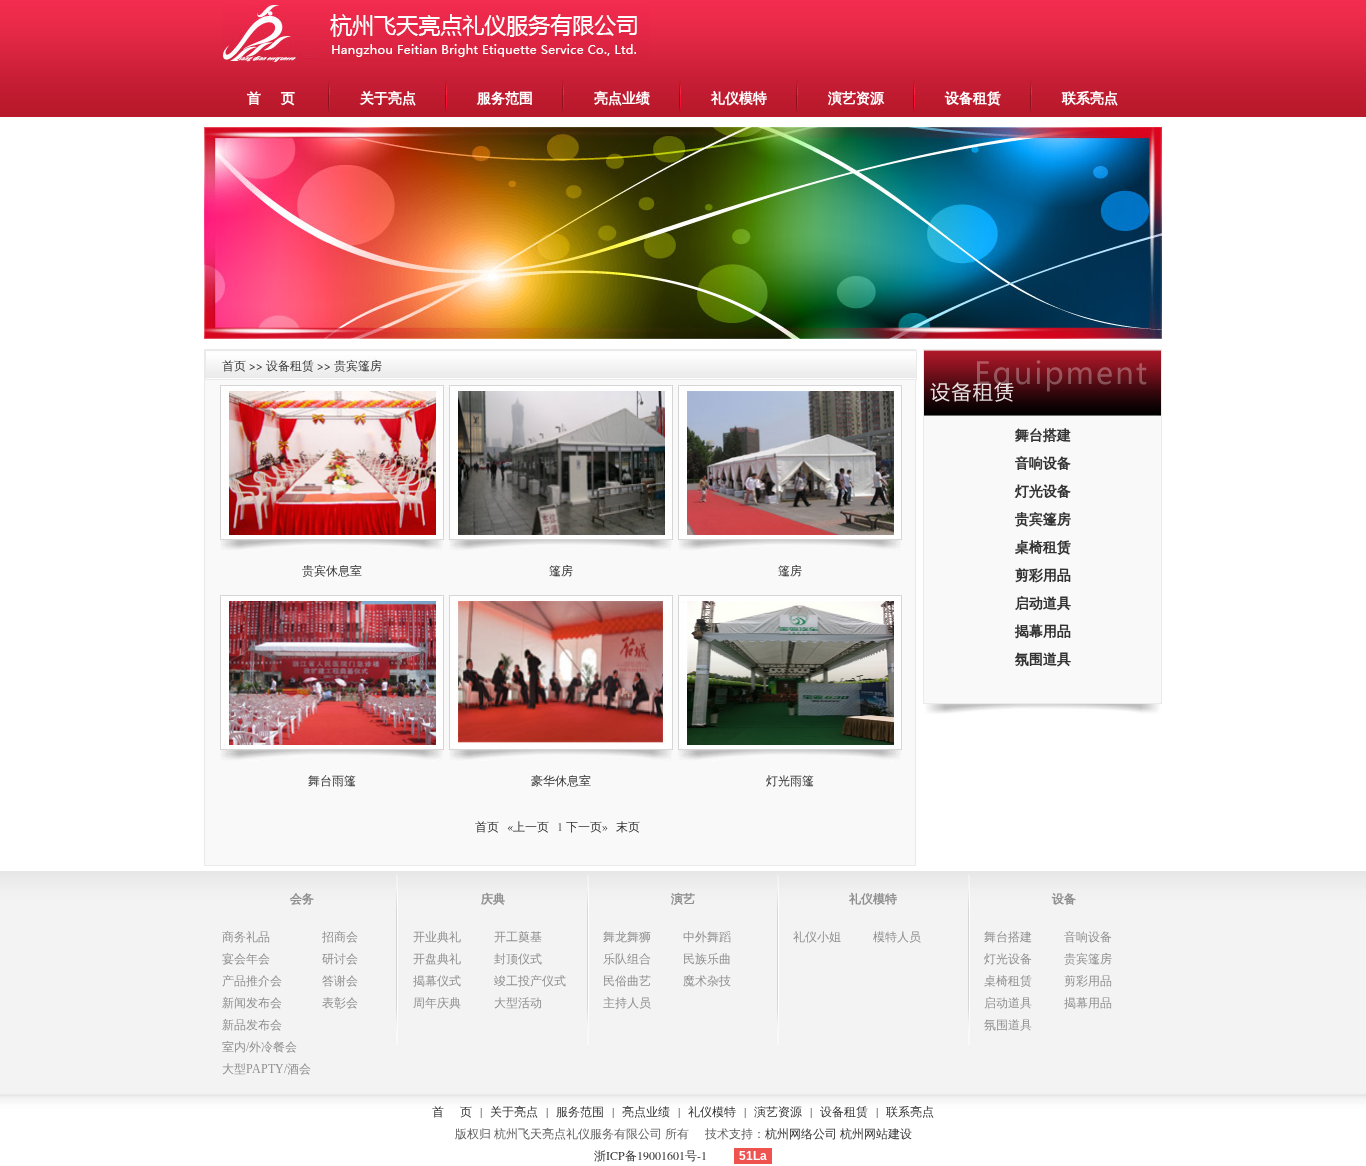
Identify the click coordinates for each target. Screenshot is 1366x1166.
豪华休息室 (561, 780)
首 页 (271, 97)
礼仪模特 (739, 97)
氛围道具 (1043, 658)
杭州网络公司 (801, 1133)
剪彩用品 (1043, 574)
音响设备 (1043, 462)
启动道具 (1043, 602)
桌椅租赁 (1043, 546)
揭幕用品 (1043, 630)
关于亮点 (388, 97)
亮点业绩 (622, 97)
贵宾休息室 (332, 570)
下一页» (587, 826)
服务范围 (505, 97)
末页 (628, 826)
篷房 (561, 570)
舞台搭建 (1043, 434)
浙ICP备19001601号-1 (650, 1155)
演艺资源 (856, 97)
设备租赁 (973, 97)
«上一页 (528, 826)
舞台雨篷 (332, 780)
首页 (487, 826)
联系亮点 (1090, 97)
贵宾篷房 (1043, 518)
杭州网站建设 (876, 1133)
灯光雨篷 (790, 780)
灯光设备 (1043, 490)
